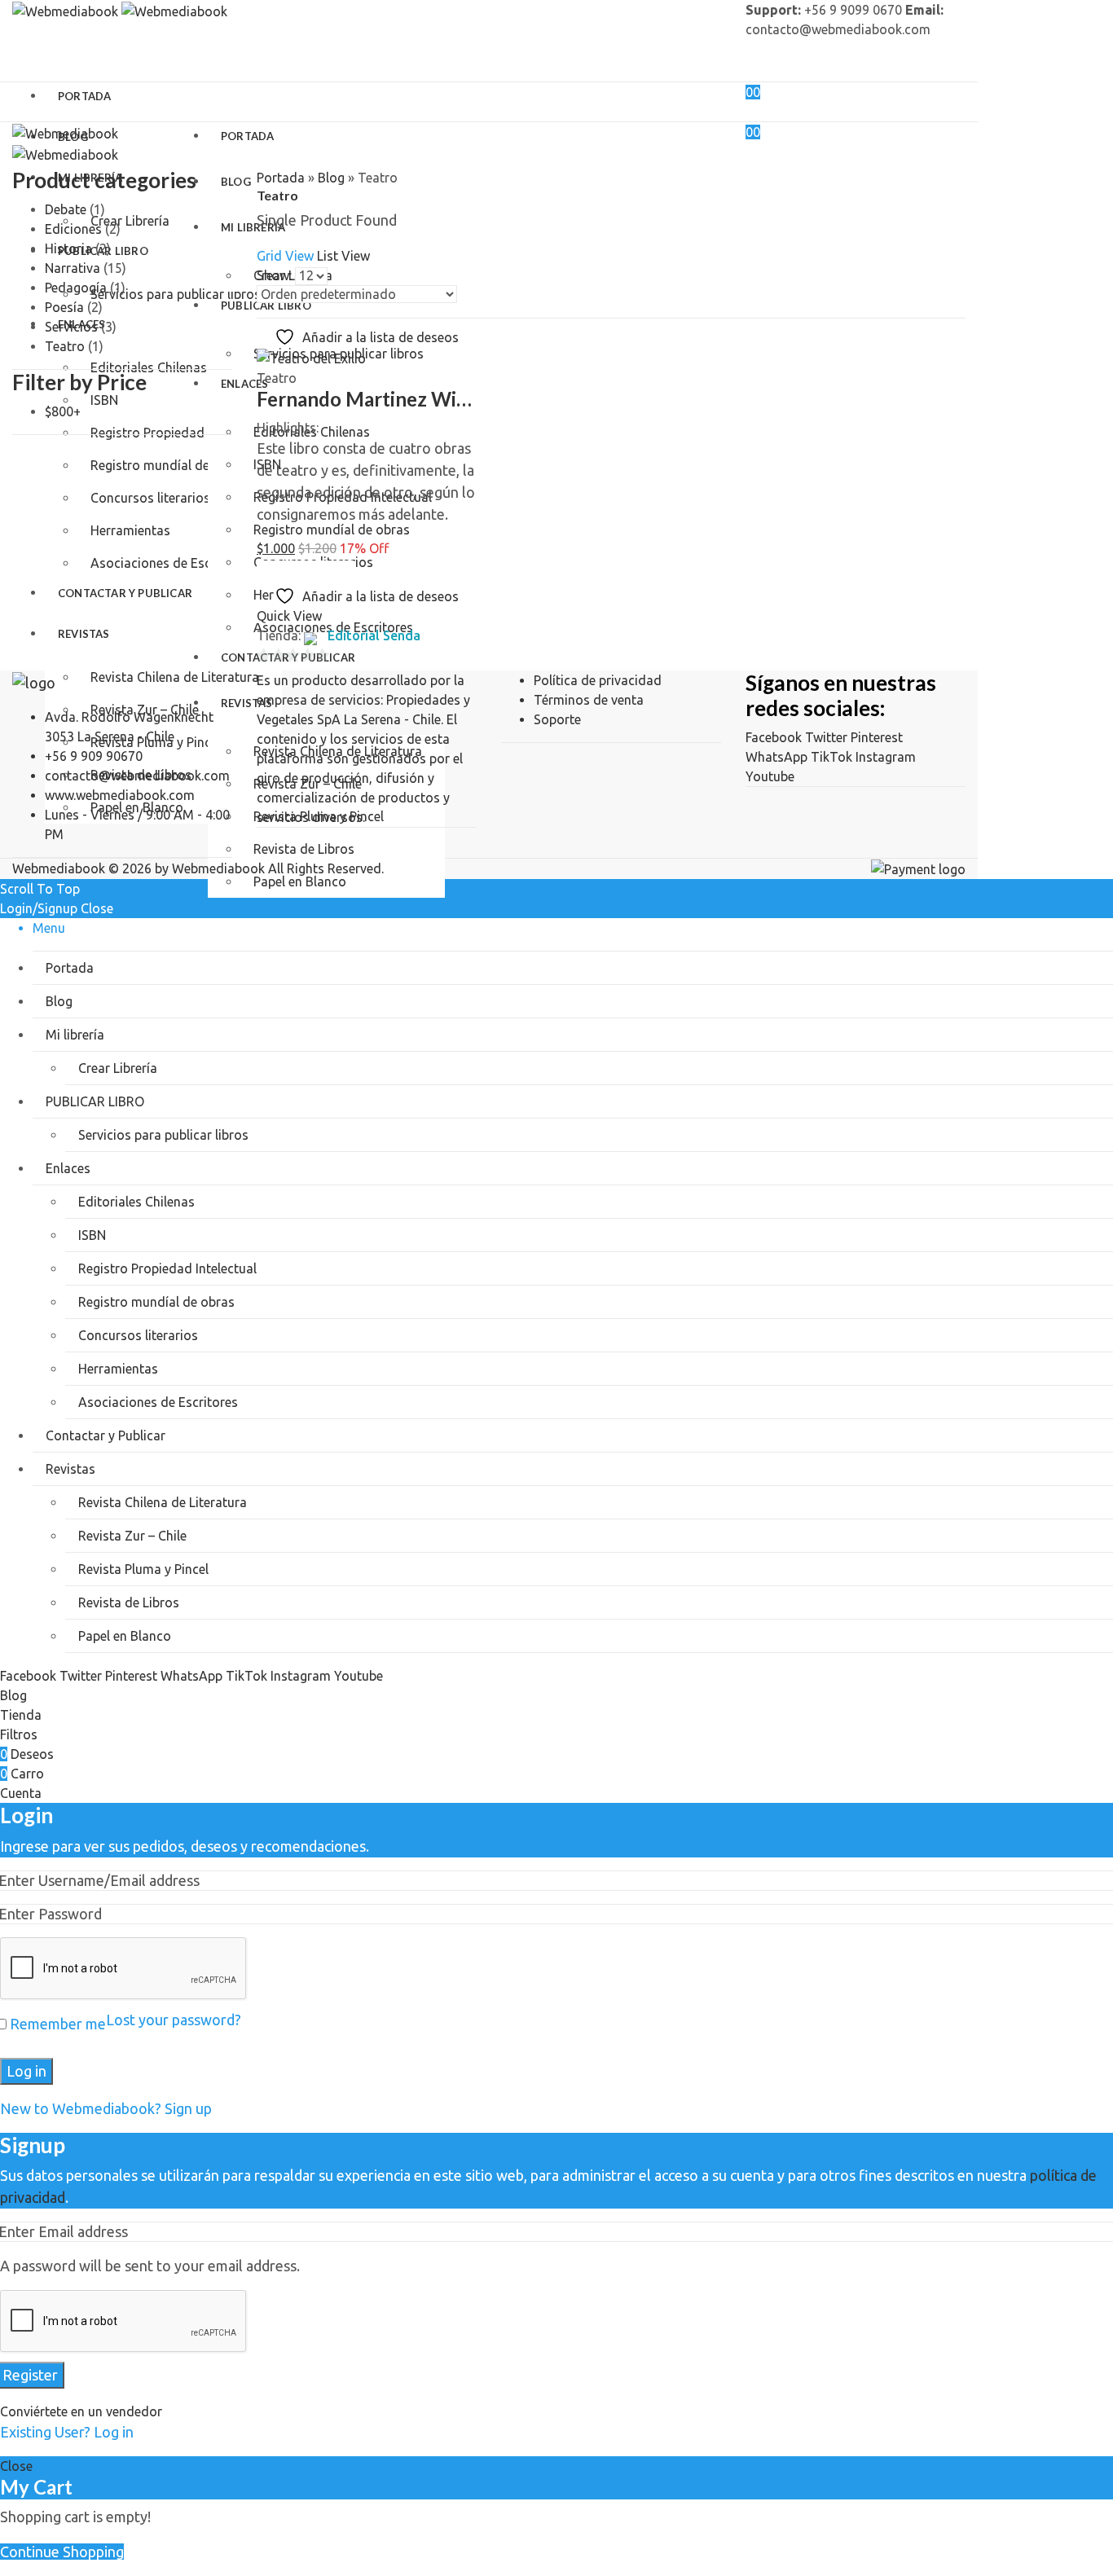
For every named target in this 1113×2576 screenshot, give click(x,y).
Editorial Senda (374, 635)
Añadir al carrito (305, 568)
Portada (281, 178)
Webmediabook (218, 868)
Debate (66, 209)
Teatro (277, 378)
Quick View (289, 616)
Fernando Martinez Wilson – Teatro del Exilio (457, 399)
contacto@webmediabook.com (137, 776)
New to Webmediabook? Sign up (106, 2108)
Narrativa (73, 268)
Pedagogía (76, 288)
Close (16, 2466)
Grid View (285, 256)
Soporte (557, 719)
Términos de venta (589, 700)
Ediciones (73, 229)
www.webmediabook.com (120, 795)
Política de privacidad (598, 680)
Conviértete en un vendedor (81, 2411)
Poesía (64, 307)
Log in (26, 2071)
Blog (331, 178)
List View (343, 256)
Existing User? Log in (67, 2432)
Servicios (71, 327)
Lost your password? (174, 2020)
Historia (68, 248)
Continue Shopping (62, 2552)
